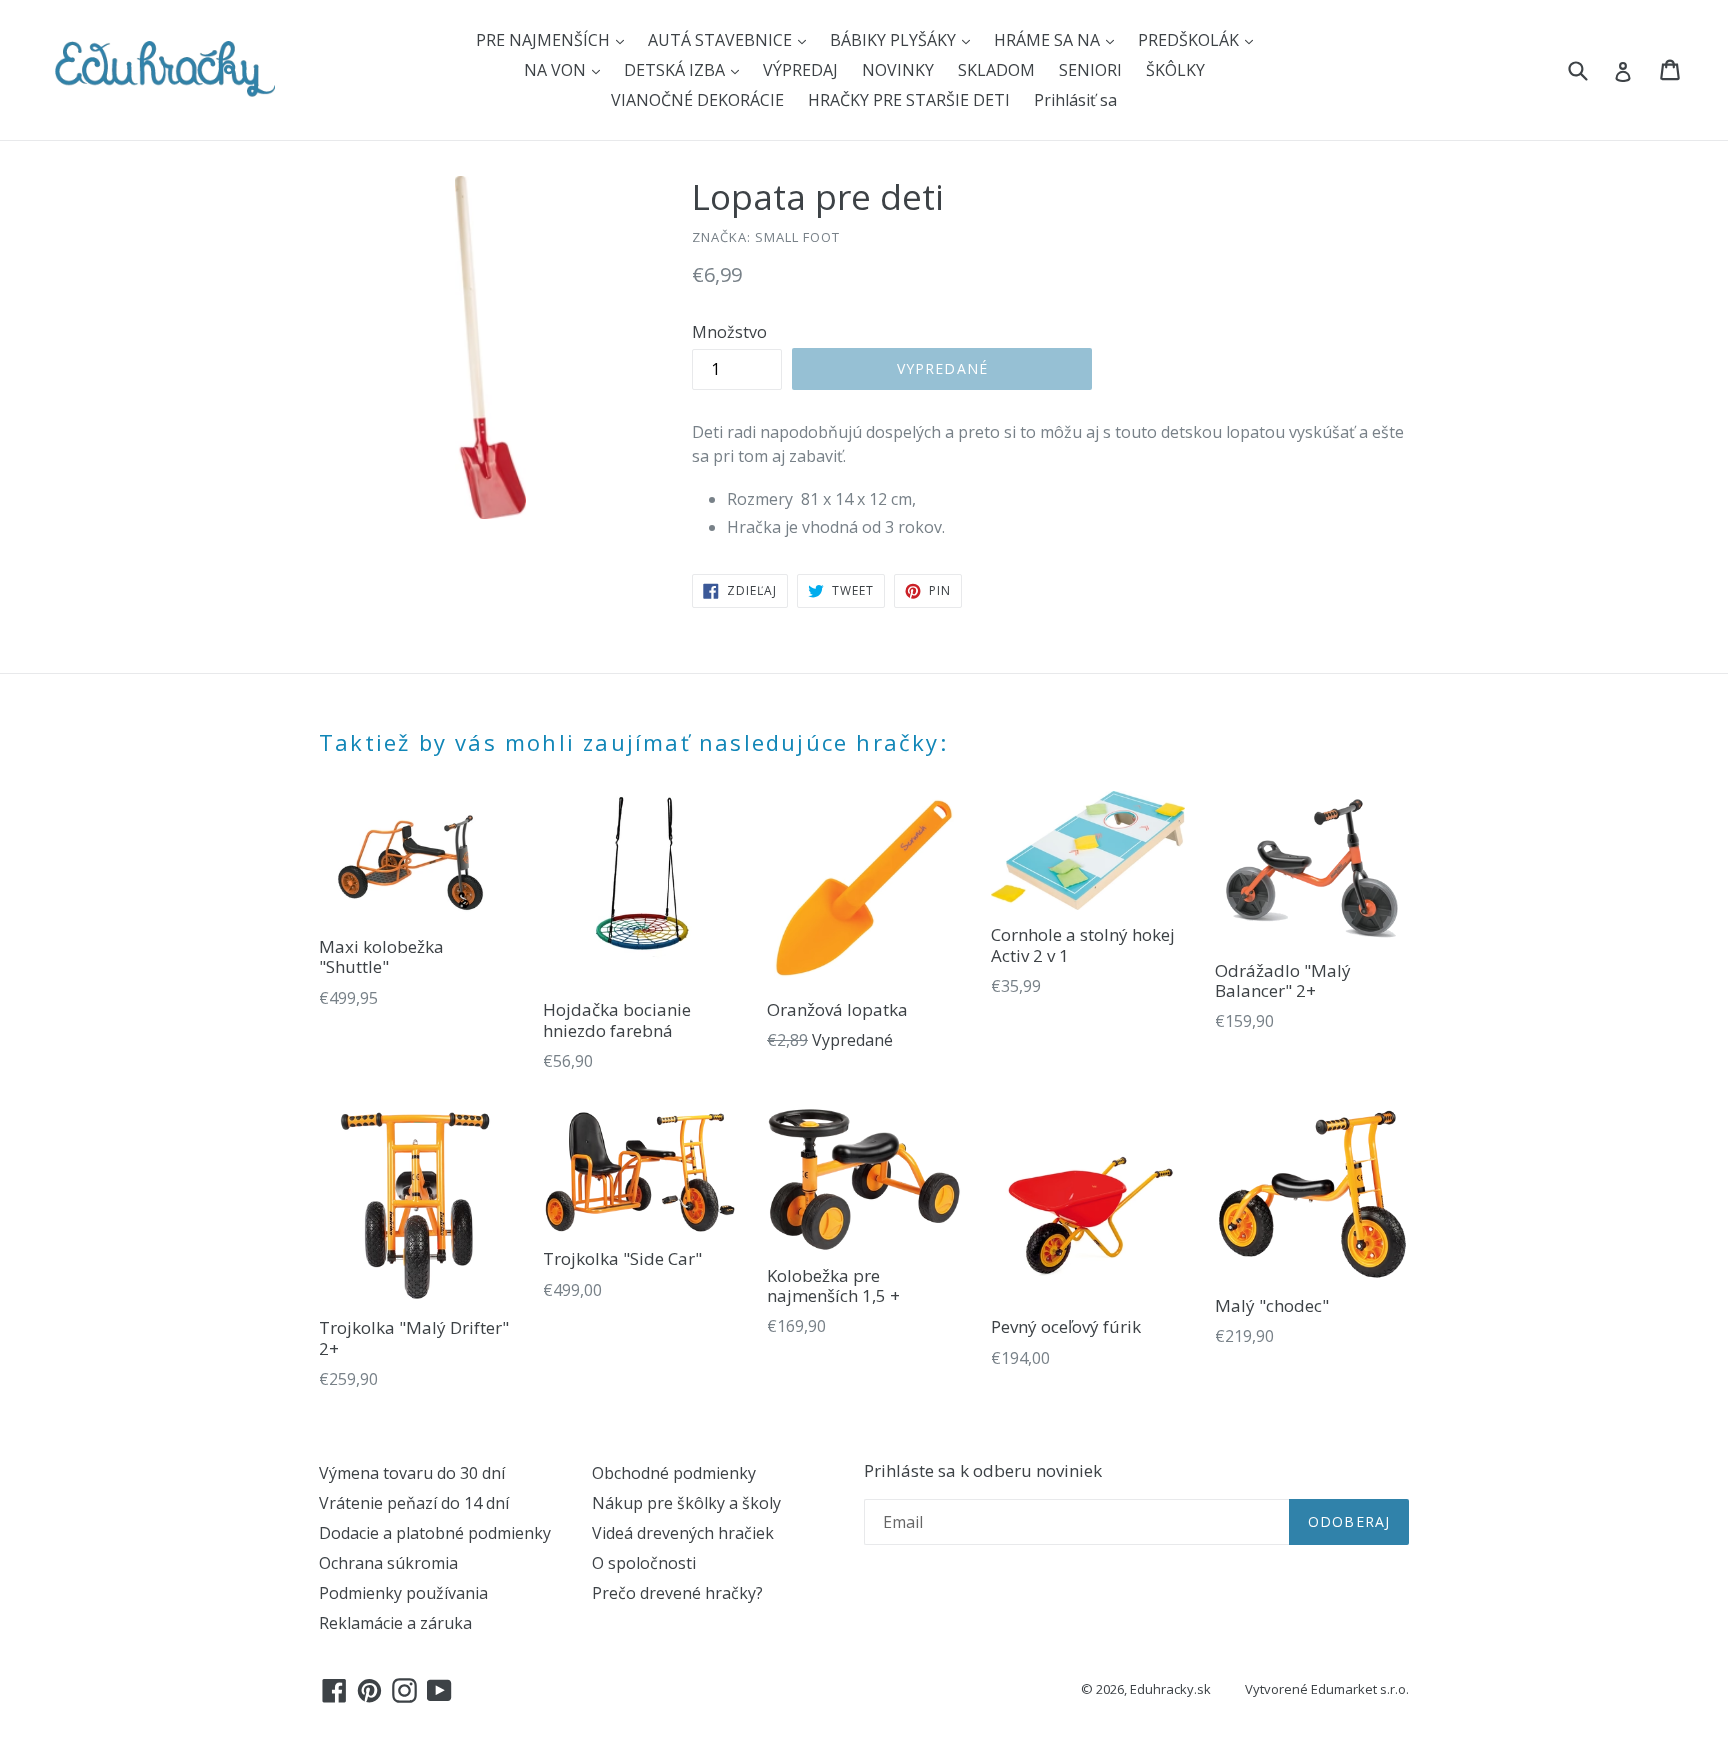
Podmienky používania (403, 1593)
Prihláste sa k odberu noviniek (983, 1471)
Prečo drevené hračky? (677, 1593)
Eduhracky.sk (1170, 1689)
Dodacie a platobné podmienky (435, 1533)
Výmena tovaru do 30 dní (412, 1473)
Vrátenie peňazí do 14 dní (414, 1503)
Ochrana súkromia (388, 1563)
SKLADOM (996, 70)
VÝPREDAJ (800, 70)
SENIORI (1090, 70)
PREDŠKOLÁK (1190, 40)
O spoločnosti (644, 1563)
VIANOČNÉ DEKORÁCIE (697, 100)
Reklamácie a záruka (395, 1623)
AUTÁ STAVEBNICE (722, 40)
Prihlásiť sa (1075, 100)
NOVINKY (898, 70)
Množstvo (729, 332)
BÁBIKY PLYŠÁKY (895, 40)
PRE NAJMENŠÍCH (545, 40)
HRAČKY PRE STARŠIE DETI (909, 100)
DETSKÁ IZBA (676, 70)
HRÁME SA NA (1049, 40)
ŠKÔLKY (1175, 70)
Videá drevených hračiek (683, 1533)
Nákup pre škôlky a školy (686, 1503)
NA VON (557, 70)
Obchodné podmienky (674, 1473)
